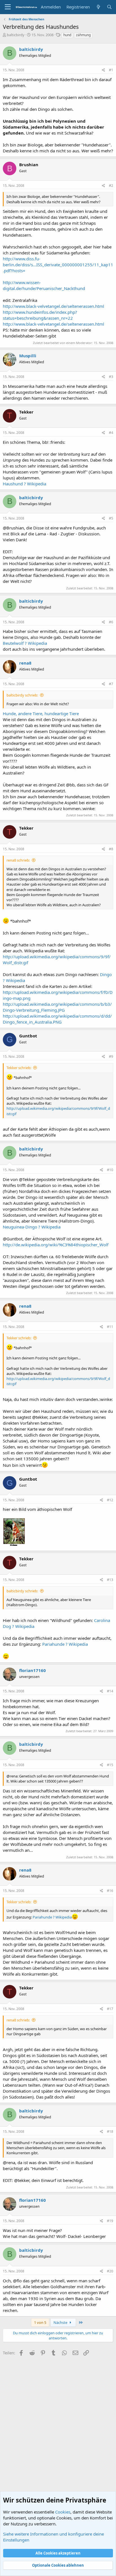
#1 (111, 70)
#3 (111, 377)
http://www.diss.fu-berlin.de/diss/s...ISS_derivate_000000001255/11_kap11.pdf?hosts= (58, 265)
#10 (110, 1170)
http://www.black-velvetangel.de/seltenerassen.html (53, 306)
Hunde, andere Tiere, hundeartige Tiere (41, 713)
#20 (110, 2271)
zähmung (83, 35)
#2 (111, 186)
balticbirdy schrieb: (22, 695)
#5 (111, 518)
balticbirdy (16, 35)
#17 (110, 2009)
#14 (110, 1691)
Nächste (61, 2322)
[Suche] (109, 7)
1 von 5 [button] (40, 2322)
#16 (110, 1891)
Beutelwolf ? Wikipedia (25, 643)
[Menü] (8, 7)
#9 (111, 1056)
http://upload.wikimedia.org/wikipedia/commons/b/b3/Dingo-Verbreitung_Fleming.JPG (57, 1007)
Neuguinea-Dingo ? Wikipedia (32, 1227)
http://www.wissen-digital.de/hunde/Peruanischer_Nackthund (44, 285)
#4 (111, 433)
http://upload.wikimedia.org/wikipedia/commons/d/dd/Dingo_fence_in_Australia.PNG (57, 1019)
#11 (110, 1327)
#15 (110, 1765)
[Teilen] (103, 70)
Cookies (63, 2512)
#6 (111, 622)
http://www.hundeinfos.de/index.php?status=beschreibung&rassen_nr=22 (40, 315)
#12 (110, 1500)
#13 (110, 1580)
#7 (111, 684)
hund (67, 35)
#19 (110, 2221)
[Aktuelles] (98, 7)
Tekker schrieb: (19, 1068)
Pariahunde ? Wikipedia (65, 1644)
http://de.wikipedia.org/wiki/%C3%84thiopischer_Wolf (56, 1245)
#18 (110, 2131)
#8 (111, 849)
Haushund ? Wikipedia (24, 484)
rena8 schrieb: (18, 860)
